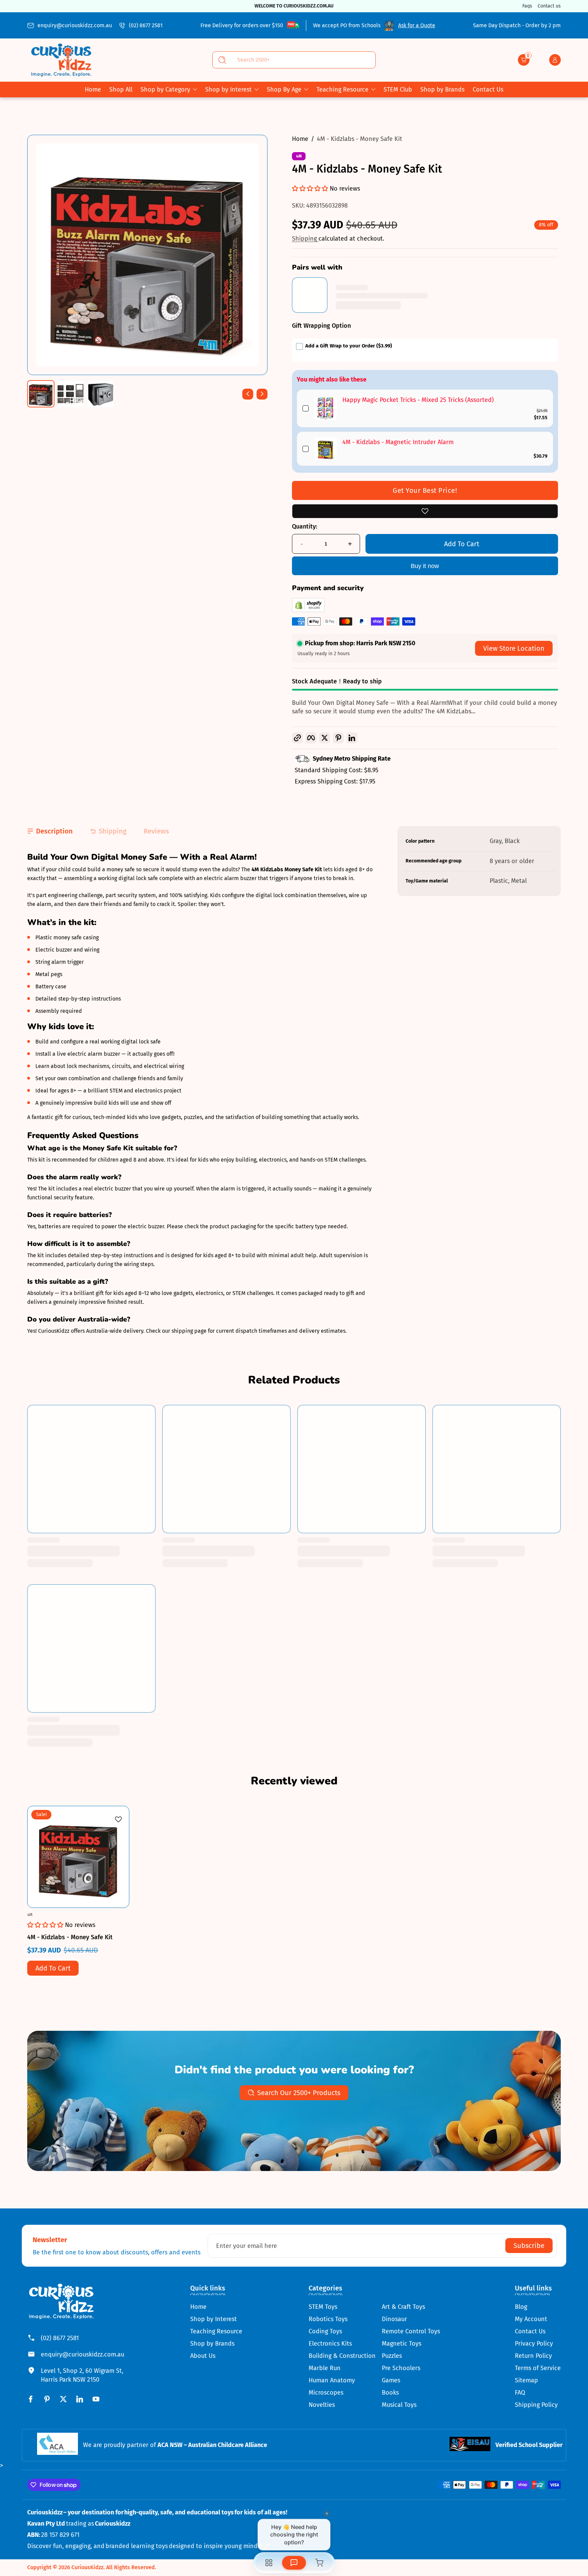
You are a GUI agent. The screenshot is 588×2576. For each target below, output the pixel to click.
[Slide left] (248, 394)
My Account (531, 2319)
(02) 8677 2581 (146, 25)
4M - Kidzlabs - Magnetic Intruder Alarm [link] (398, 442)
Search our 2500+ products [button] (299, 2093)
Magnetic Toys (402, 2344)
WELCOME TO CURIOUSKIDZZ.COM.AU (294, 6)
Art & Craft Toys (403, 2307)
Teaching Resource (342, 90)
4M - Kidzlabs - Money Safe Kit (360, 139)
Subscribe (529, 2246)
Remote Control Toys (411, 2331)
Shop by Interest (228, 90)
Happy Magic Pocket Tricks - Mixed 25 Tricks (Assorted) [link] (418, 400)
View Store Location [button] (514, 648)
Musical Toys (399, 2405)
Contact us (549, 6)
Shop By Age (284, 90)
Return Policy (533, 2356)
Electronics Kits (330, 2344)
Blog (521, 2307)
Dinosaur (394, 2319)
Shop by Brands (212, 2344)
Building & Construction (342, 2356)
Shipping (305, 239)
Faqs (527, 6)
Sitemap (526, 2380)
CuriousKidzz (87, 2567)
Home (300, 139)
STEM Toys (323, 2307)
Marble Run (325, 2368)
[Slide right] (262, 394)
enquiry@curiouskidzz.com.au (75, 25)
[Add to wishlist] (425, 511)
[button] (524, 60)
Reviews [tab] (156, 831)
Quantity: (305, 526)
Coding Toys (325, 2331)
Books (390, 2393)
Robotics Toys (328, 2319)
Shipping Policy (536, 2405)
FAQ (520, 2393)
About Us (203, 2356)
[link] (325, 408)
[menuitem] (216, 2307)
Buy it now (425, 566)
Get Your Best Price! (425, 490)
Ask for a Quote (417, 25)
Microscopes (326, 2393)
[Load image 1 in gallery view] (41, 394)
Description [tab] (54, 831)
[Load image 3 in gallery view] (101, 394)
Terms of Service (538, 2368)
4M (299, 156)
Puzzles (392, 2356)
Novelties (322, 2405)
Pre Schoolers (401, 2368)
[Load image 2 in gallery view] (71, 394)
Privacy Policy (534, 2344)
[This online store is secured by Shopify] (308, 610)
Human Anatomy (332, 2380)
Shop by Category (165, 90)
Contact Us (530, 2331)
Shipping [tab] (113, 831)
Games (391, 2380)
